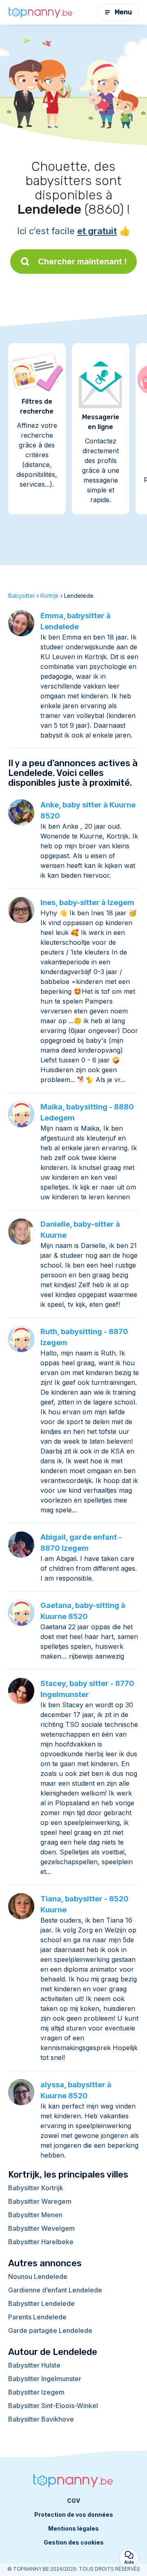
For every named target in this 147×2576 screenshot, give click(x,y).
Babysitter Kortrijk (36, 2188)
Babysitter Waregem (40, 2201)
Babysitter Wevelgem (41, 2228)
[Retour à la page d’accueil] (41, 12)
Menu (123, 12)
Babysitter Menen (35, 2215)
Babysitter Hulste (34, 2365)
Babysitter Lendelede (41, 2303)
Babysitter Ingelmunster (45, 2379)
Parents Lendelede (37, 2317)
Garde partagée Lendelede (50, 2330)
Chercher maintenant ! (82, 262)
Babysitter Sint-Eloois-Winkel (53, 2406)
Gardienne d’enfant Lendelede (55, 2290)
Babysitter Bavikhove (41, 2419)
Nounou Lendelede (38, 2276)
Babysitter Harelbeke (41, 2242)
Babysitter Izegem (36, 2392)
